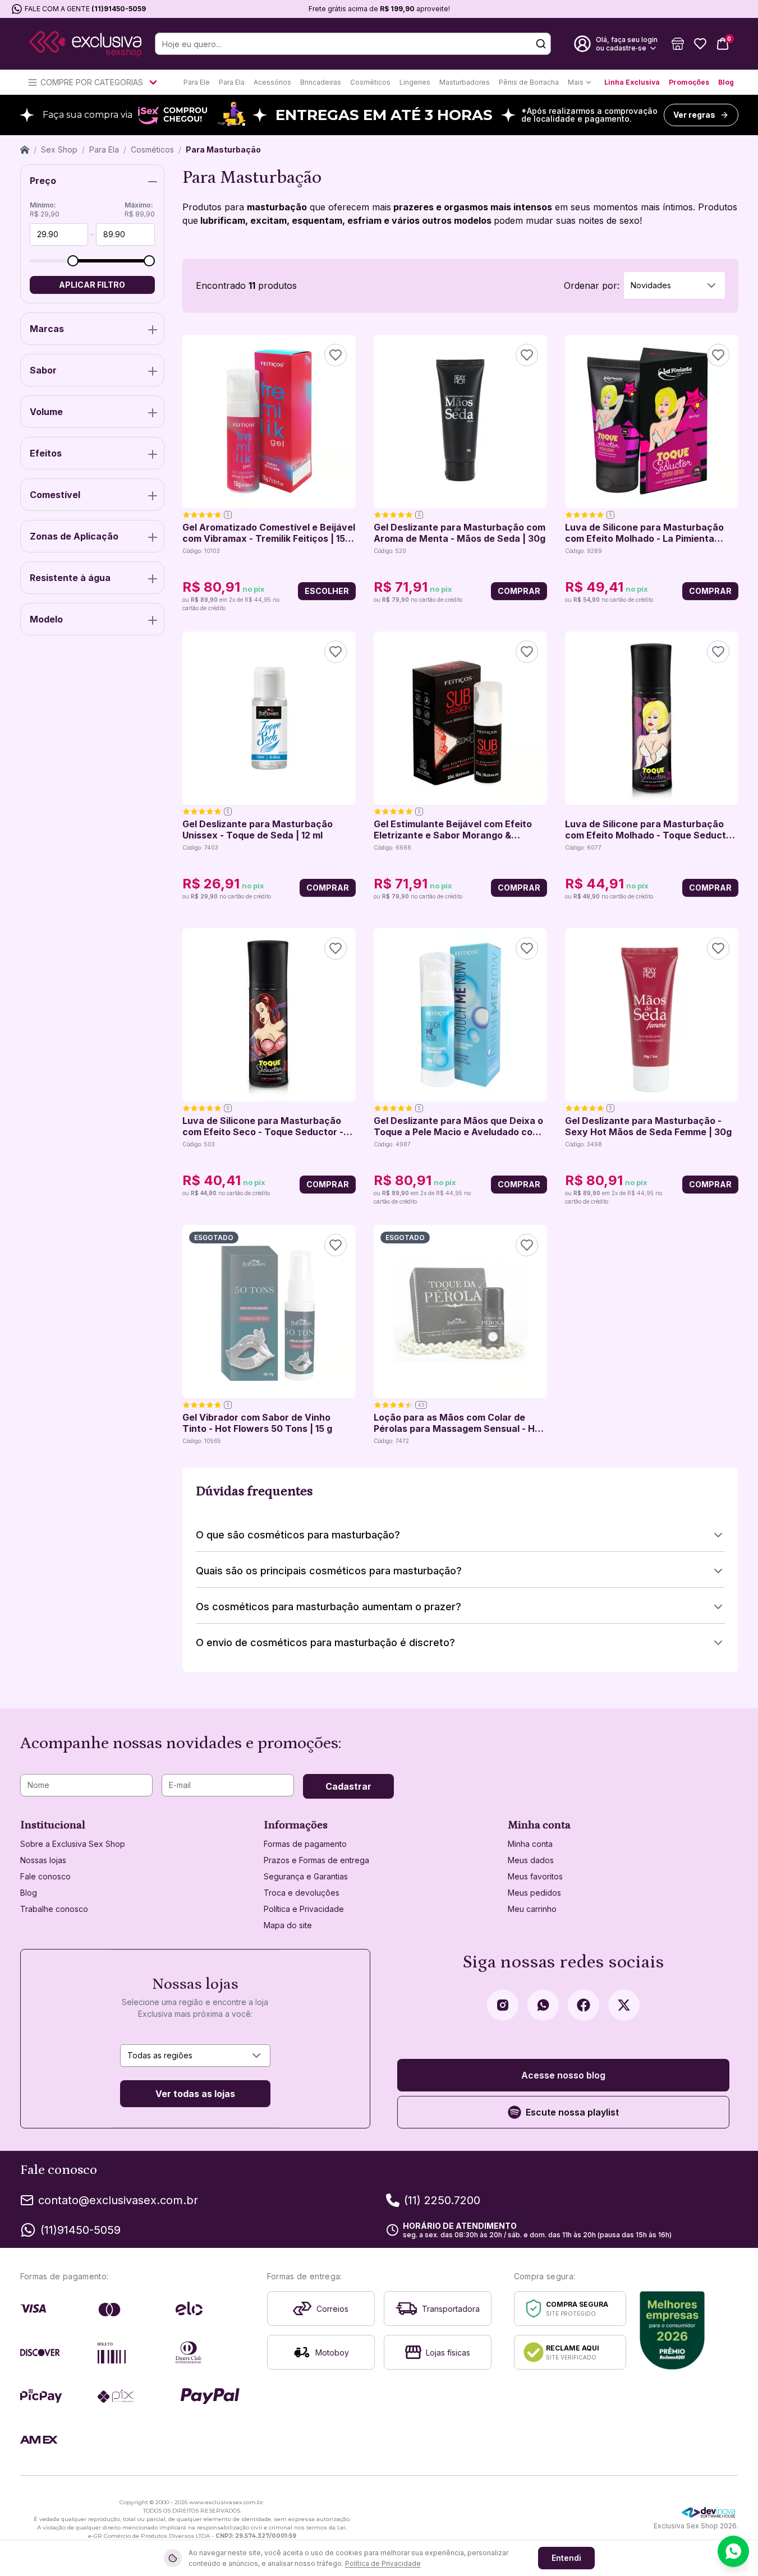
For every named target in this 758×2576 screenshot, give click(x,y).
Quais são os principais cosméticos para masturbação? (329, 1571)
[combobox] (674, 285)
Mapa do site (288, 1925)
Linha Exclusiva (632, 82)
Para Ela (232, 82)
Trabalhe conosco (54, 1909)
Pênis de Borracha (529, 82)
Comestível (55, 495)
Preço (43, 181)
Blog (726, 82)
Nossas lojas (43, 1860)
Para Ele (197, 82)
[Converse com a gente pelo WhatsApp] (733, 2551)
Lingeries (415, 82)
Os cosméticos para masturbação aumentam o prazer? (329, 1607)
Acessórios (272, 82)
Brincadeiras (321, 82)
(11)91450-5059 (119, 9)
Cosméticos (370, 82)
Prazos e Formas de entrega (316, 1860)
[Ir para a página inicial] (85, 44)
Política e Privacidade (304, 1909)
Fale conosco (45, 1876)
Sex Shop (59, 149)
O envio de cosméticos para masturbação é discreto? (325, 1642)
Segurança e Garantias (306, 1876)
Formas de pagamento (305, 1844)
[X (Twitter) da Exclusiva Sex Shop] (624, 2005)
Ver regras (694, 115)
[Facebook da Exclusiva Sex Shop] (584, 2005)
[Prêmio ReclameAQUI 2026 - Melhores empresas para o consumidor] (672, 2330)
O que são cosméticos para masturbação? (298, 1535)
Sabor (43, 370)
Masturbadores (465, 82)
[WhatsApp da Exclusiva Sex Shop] (543, 2005)
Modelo (46, 619)
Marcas (47, 329)
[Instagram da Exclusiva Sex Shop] (503, 2005)
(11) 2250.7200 (442, 2200)
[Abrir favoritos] (700, 44)
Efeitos (46, 453)
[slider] (73, 261)
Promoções (689, 82)
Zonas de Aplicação (74, 536)
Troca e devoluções (302, 1893)
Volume (46, 412)
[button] (678, 44)
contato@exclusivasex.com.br (118, 2200)
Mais (576, 82)
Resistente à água (70, 578)
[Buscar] (541, 44)
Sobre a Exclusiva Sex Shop (73, 1844)
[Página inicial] (25, 150)
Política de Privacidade (383, 2563)
